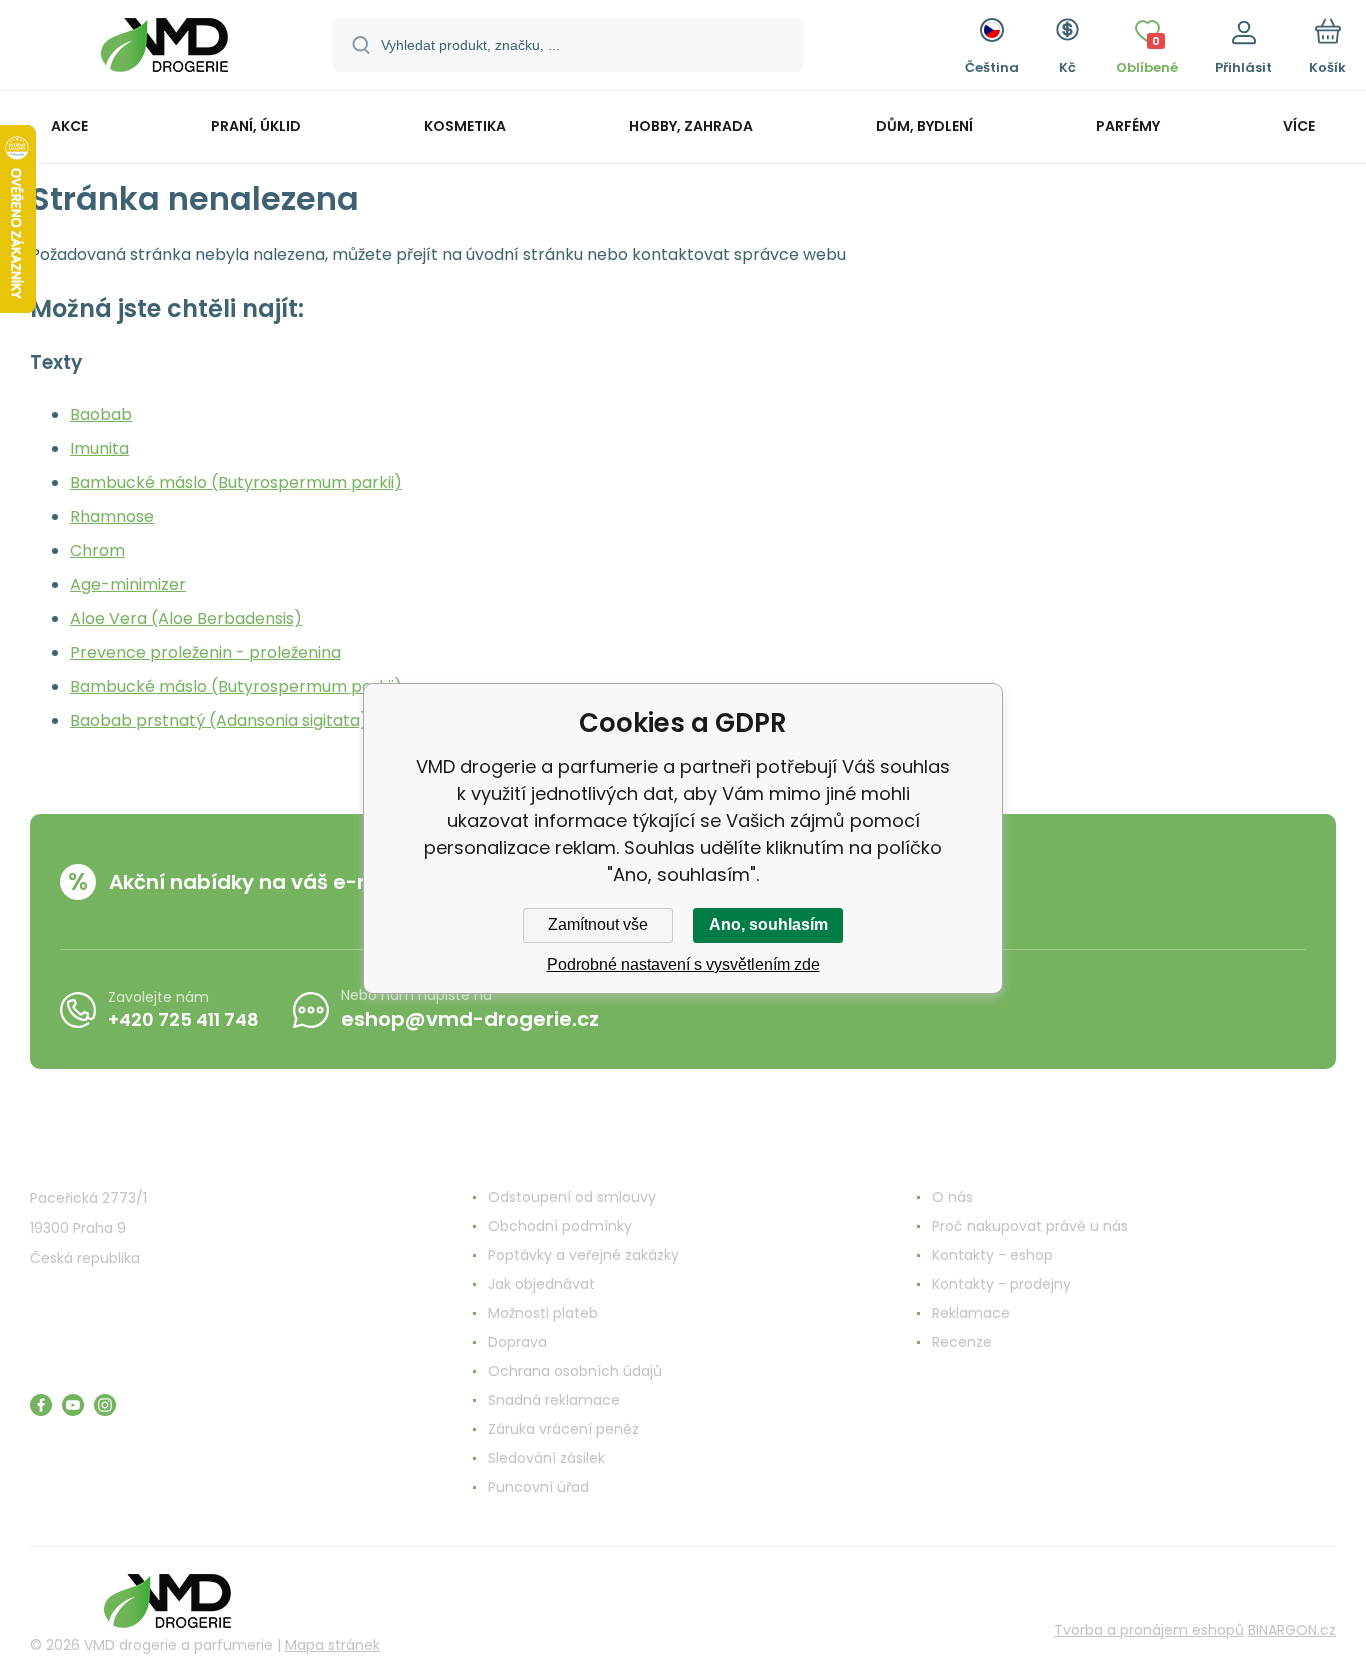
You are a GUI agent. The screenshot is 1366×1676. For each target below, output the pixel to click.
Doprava (517, 1342)
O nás (952, 1197)
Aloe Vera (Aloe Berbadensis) (186, 618)
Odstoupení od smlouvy (572, 1197)
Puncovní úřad (538, 1487)
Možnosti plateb (543, 1313)
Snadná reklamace (554, 1400)
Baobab (101, 414)
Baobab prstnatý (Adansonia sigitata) (219, 720)
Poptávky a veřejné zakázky (583, 1255)
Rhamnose (112, 516)
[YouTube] (73, 1405)
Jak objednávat (541, 1284)
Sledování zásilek (546, 1458)
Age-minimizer (128, 584)
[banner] (164, 48)
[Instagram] (105, 1405)
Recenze (962, 1342)
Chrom (97, 550)
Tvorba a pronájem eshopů (1149, 1630)
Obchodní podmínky (560, 1226)
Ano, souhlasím (768, 924)
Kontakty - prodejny (1001, 1284)
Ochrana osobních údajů (575, 1371)
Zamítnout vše (598, 924)
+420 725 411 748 (183, 1019)
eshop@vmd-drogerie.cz (470, 1019)
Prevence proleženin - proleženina (205, 652)
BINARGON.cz (1292, 1630)
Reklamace (971, 1313)
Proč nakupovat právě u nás (1030, 1226)
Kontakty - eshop (992, 1255)
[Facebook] (41, 1405)
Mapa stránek (332, 1645)
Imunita (99, 448)
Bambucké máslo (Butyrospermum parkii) (236, 482)
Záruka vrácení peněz (563, 1429)
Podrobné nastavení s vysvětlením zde (683, 964)
